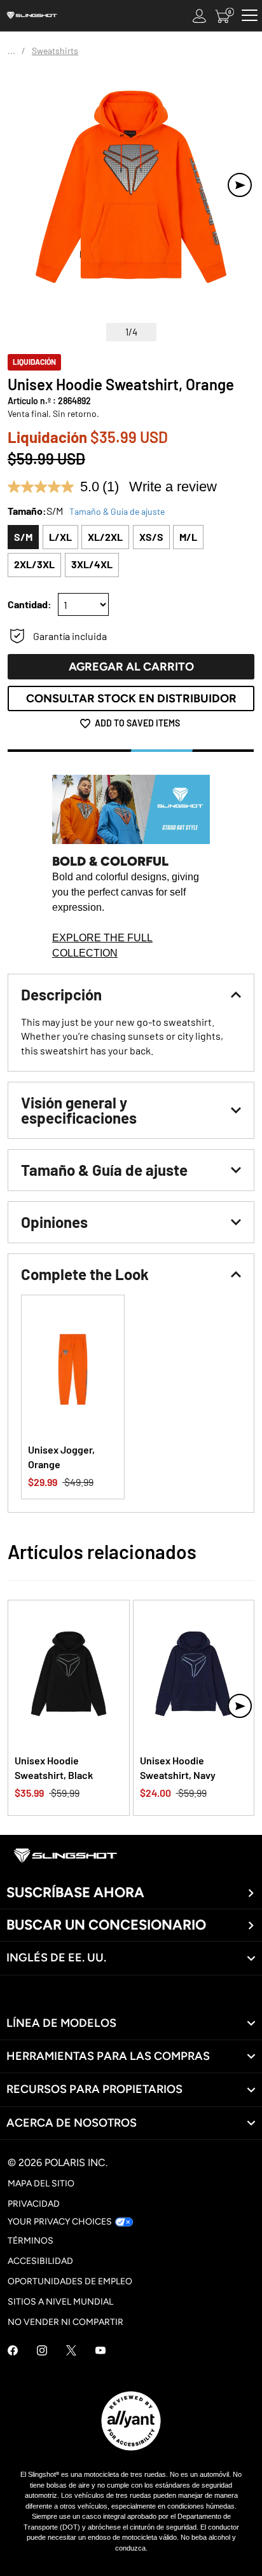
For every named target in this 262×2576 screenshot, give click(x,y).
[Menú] (250, 16)
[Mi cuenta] (200, 16)
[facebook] (13, 2352)
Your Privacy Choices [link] (60, 2222)
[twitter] (71, 2352)
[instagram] (42, 2352)
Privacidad (34, 2204)
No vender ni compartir (65, 2322)
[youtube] (100, 2352)
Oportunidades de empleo (70, 2281)
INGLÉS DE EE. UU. (56, 1958)
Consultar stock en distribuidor (131, 699)
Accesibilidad (40, 2261)
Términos (31, 2241)
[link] (131, 2023)
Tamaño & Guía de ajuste (117, 511)
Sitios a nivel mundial (60, 2302)
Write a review (173, 487)
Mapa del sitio (41, 2184)
